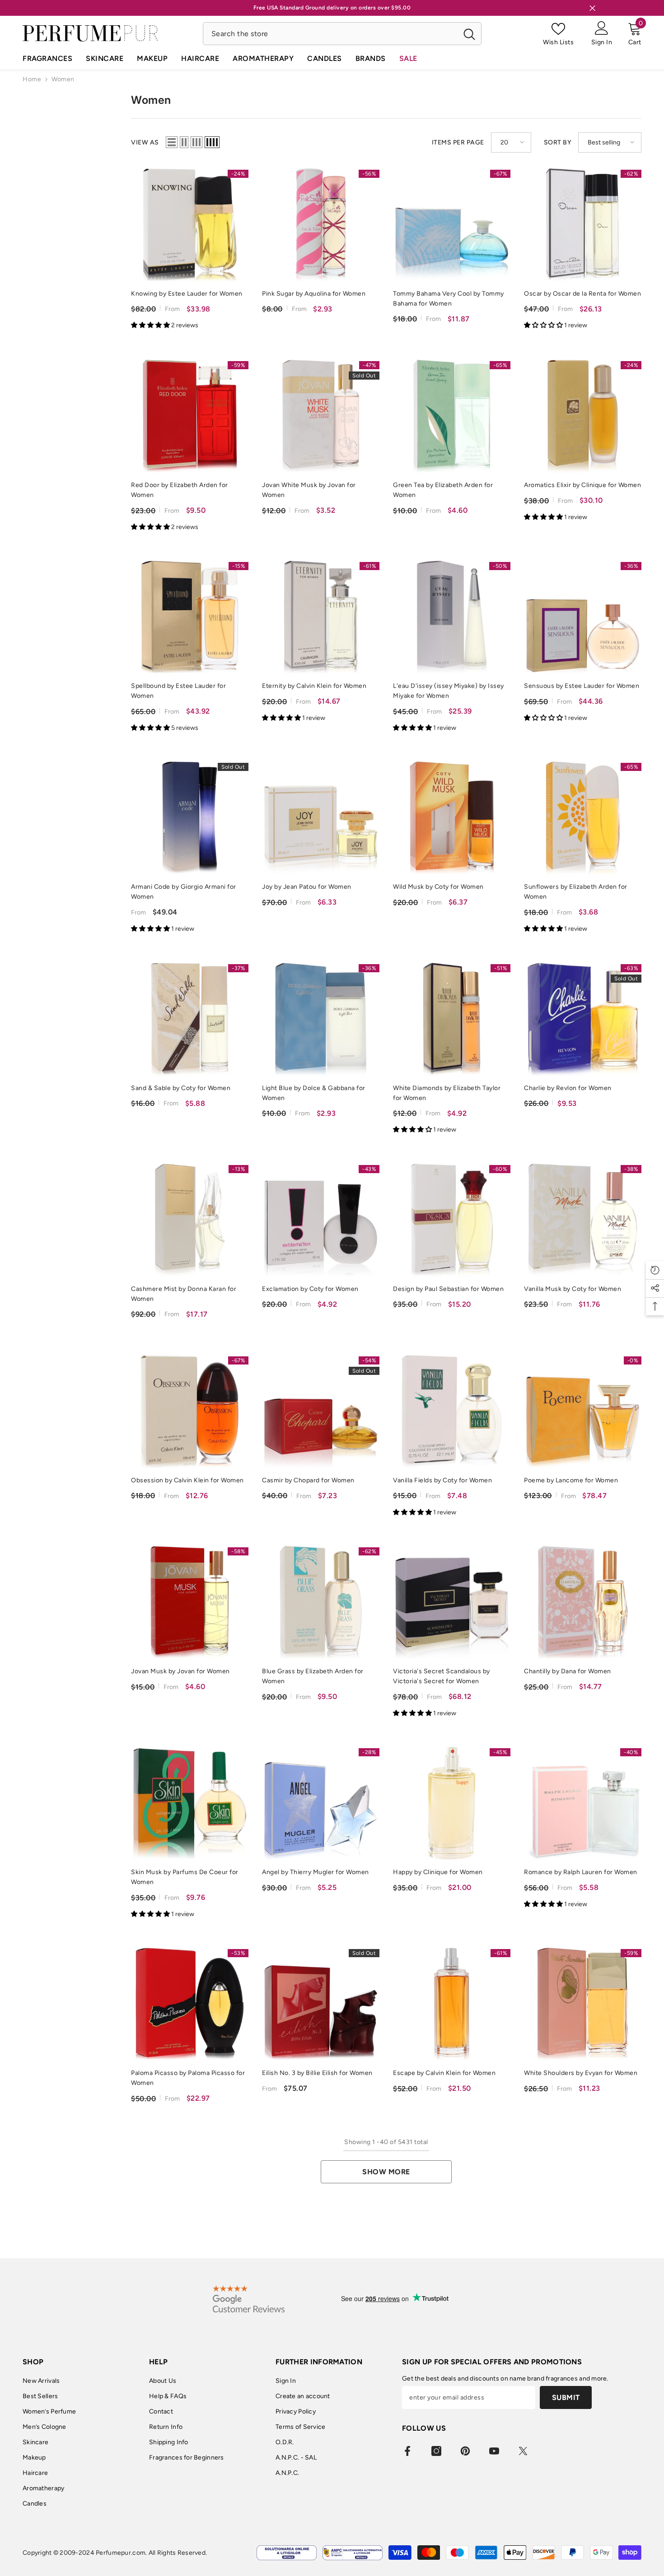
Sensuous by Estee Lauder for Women (582, 686)
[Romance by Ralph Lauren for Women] (583, 1803)
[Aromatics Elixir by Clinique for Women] (583, 416)
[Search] (342, 34)
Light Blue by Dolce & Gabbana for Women (314, 1093)
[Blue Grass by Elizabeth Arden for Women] (321, 1602)
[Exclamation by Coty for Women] (321, 1220)
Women (63, 79)
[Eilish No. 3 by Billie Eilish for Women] (321, 2004)
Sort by (558, 142)
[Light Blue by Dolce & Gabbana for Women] (321, 1019)
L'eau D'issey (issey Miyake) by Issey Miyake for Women (449, 691)
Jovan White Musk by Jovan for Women (309, 490)
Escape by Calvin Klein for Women (444, 2073)
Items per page (458, 142)
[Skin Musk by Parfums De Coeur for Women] (190, 1803)
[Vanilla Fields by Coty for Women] (452, 1411)
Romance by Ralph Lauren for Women (581, 1872)
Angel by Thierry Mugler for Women (316, 1872)
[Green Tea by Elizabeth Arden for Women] (452, 416)
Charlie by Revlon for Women (568, 1088)
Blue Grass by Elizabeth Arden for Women (313, 1676)
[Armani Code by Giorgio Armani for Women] (190, 818)
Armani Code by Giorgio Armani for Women (184, 892)
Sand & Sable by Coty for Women (181, 1088)
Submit (566, 2397)
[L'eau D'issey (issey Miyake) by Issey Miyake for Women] (452, 617)
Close (592, 8)
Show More (386, 2172)
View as (145, 142)
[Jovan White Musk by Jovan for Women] (321, 416)
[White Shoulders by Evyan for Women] (583, 2004)
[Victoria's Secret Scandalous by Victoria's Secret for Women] (452, 1602)
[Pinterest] (465, 2451)
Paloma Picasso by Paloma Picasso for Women (188, 2078)
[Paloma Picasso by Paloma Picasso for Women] (190, 2004)
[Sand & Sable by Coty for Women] (190, 1019)
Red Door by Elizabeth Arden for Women (180, 490)
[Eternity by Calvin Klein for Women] (321, 617)
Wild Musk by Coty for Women (438, 887)
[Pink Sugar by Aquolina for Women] (321, 225)
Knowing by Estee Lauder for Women (187, 294)
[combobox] (330, 34)
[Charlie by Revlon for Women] (583, 1019)
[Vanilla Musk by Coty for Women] (583, 1220)
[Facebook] (407, 2451)
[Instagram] (436, 2451)
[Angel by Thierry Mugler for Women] (321, 1803)
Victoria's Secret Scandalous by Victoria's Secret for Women (442, 1676)
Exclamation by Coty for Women (310, 1289)
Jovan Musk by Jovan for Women (180, 1671)
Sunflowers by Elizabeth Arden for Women (576, 892)
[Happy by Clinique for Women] (452, 1803)
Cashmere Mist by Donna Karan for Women (184, 1294)
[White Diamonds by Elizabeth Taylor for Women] (452, 1019)
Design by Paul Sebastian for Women (448, 1289)
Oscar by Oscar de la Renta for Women (582, 294)
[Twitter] (523, 2451)
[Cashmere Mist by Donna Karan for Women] (190, 1220)
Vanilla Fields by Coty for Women (442, 1480)
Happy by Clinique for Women (438, 1872)
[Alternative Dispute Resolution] (353, 2553)
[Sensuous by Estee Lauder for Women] (583, 617)
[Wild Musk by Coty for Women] (452, 818)
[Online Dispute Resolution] (287, 2553)
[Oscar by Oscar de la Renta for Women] (583, 225)
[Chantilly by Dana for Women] (583, 1602)
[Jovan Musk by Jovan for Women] (190, 1602)
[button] (172, 142)
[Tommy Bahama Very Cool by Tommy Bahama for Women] (452, 225)
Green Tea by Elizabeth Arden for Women (443, 490)
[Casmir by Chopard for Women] (321, 1411)
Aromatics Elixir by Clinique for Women (582, 485)
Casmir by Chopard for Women (308, 1480)
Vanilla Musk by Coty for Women (573, 1289)
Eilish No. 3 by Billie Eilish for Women (317, 2073)
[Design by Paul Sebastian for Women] (452, 1220)
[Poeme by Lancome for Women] (583, 1411)
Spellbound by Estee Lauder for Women (178, 691)
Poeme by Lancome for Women (571, 1480)
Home (32, 79)
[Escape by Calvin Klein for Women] (452, 2004)
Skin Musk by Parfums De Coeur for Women (185, 1877)
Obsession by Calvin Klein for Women (187, 1480)
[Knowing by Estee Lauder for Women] (190, 225)
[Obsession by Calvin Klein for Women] (190, 1411)
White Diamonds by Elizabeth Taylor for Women (447, 1093)
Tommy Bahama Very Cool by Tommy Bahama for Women (449, 299)
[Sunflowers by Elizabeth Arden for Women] (583, 818)
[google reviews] (249, 2299)
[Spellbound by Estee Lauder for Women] (190, 617)
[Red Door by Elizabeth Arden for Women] (190, 416)
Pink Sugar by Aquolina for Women (314, 294)
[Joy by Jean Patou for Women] (321, 818)
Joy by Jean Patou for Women (307, 887)
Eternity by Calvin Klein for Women (314, 686)
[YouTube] (494, 2451)
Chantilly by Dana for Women (568, 1671)
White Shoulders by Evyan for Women (581, 2073)
